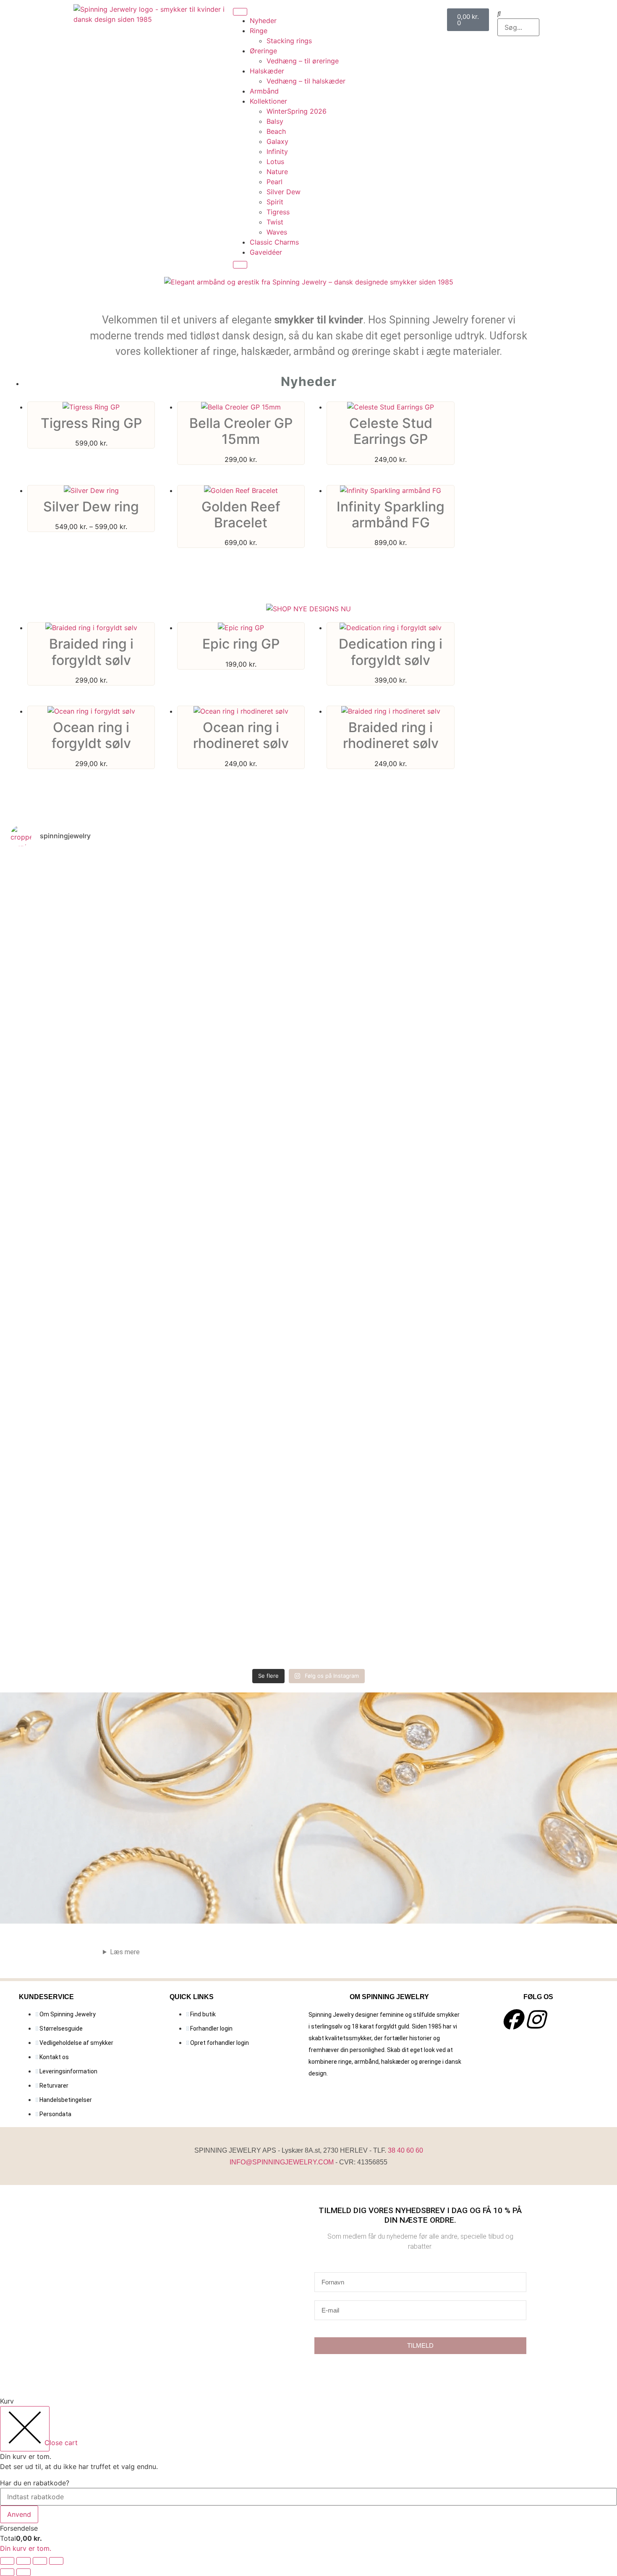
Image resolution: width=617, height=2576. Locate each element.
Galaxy (277, 141)
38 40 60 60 (405, 2150)
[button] (518, 13)
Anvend (19, 2514)
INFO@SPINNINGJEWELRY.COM (282, 2162)
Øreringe (263, 51)
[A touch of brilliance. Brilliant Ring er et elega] (259, 1259)
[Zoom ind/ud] (7, 2561)
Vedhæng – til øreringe (303, 61)
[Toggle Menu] (240, 12)
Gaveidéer (266, 252)
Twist (275, 222)
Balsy (275, 121)
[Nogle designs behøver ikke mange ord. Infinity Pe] (557, 977)
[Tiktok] (558, 2019)
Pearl (275, 182)
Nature (277, 172)
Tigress (278, 212)
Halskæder (267, 71)
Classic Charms (274, 242)
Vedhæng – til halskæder (306, 81)
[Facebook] (512, 2019)
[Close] (240, 265)
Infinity (277, 151)
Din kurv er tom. (26, 2548)
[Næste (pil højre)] (24, 2572)
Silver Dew (284, 192)
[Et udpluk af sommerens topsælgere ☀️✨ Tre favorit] (60, 1017)
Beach (276, 131)
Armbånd (264, 91)
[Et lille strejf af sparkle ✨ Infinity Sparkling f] (358, 982)
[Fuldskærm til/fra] (24, 2561)
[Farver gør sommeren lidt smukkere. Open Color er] (458, 927)
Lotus (275, 162)
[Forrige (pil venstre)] (7, 2572)
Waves (277, 232)
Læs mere (125, 1952)
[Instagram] (535, 2019)
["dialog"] (308, 2474)
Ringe (259, 31)
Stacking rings (289, 41)
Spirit (275, 202)
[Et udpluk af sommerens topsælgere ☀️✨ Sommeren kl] (159, 1032)
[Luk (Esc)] (56, 2561)
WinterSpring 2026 (297, 111)
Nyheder (263, 21)
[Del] (40, 2561)
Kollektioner (268, 101)
